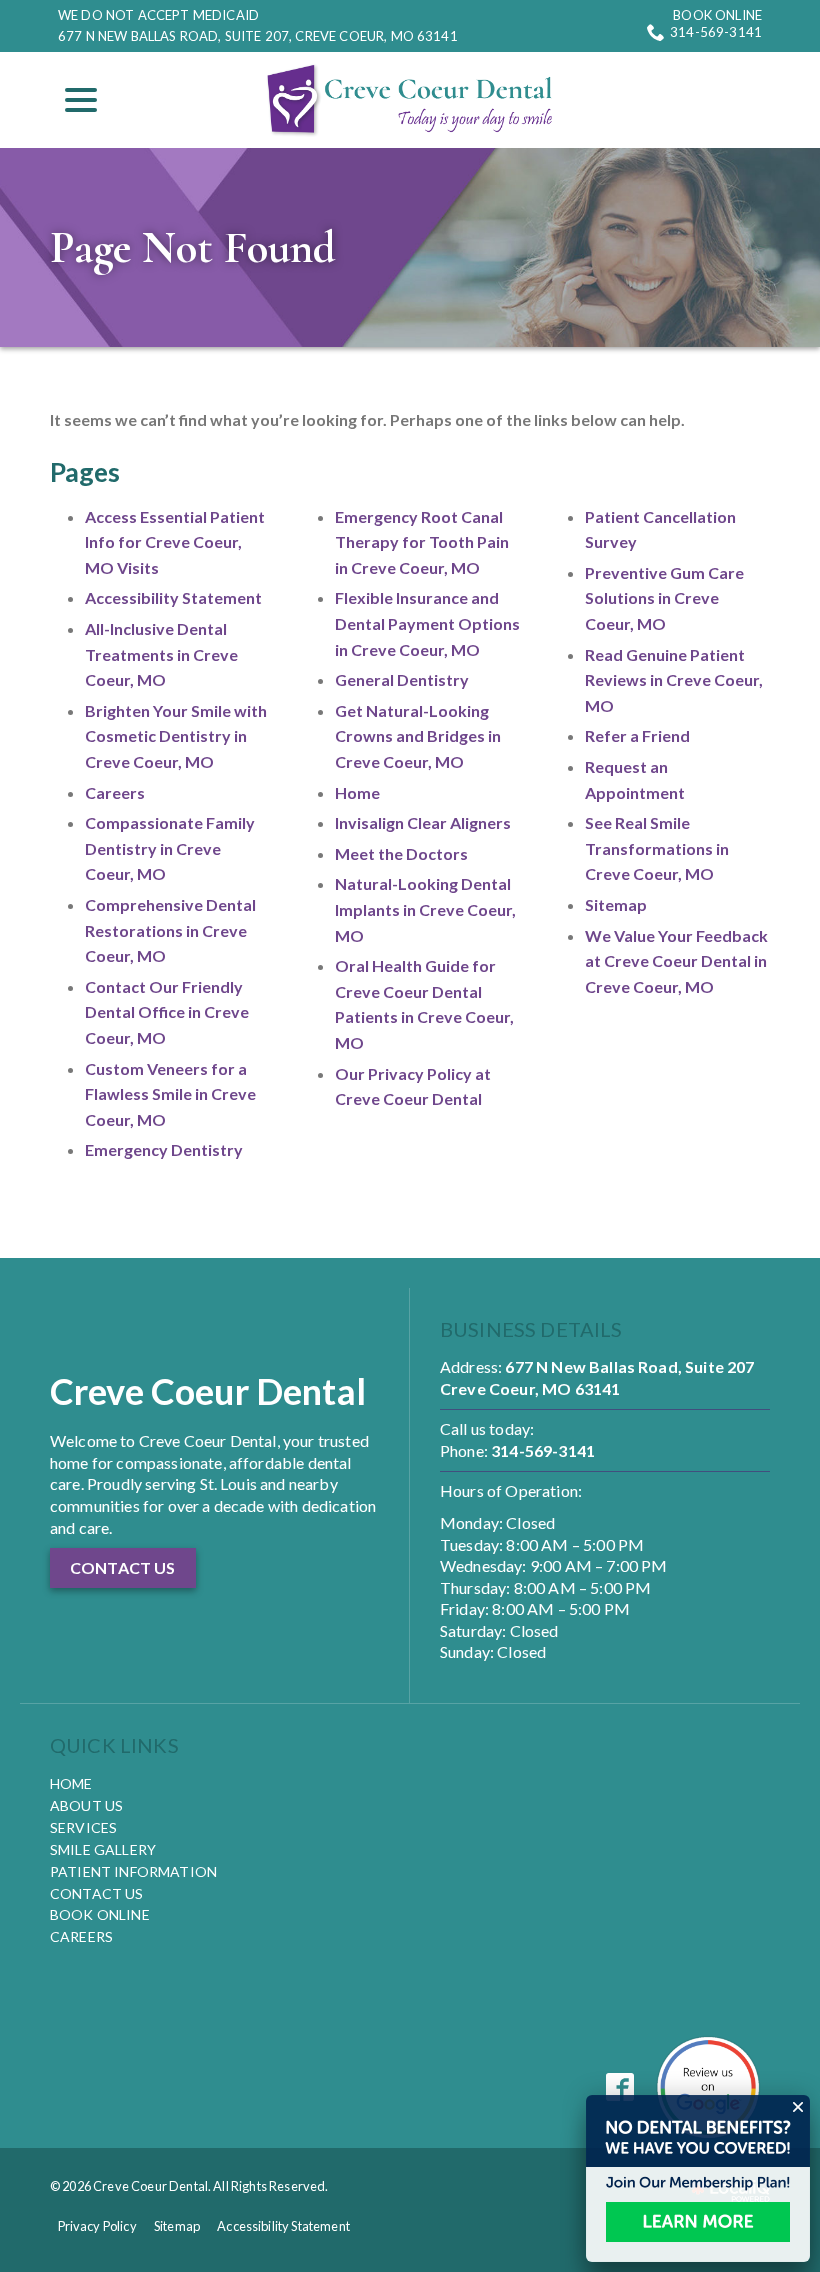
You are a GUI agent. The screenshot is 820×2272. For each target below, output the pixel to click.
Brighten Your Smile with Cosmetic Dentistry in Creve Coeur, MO (176, 736)
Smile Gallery (103, 1849)
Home (357, 792)
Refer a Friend (637, 735)
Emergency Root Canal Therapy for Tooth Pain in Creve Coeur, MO (422, 542)
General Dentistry (402, 679)
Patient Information (133, 1871)
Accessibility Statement (173, 597)
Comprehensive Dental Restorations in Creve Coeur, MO (170, 930)
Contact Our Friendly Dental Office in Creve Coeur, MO (167, 1012)
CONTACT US (123, 1567)
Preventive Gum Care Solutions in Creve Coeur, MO (664, 598)
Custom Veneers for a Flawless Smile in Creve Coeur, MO (170, 1094)
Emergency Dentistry (164, 1149)
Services (83, 1827)
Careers (115, 792)
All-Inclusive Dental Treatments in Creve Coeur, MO (161, 654)
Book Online (717, 15)
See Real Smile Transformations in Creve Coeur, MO (657, 848)
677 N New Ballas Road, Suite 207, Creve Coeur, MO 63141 (258, 36)
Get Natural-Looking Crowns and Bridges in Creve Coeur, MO (418, 736)
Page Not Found (192, 248)
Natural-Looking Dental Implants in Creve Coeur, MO (425, 909)
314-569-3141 (716, 32)
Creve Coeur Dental (208, 1391)
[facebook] (620, 2087)
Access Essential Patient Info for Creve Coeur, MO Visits (175, 542)
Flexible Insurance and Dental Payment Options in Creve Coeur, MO (427, 623)
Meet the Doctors (401, 853)
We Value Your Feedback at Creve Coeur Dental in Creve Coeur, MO (676, 961)
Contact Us (97, 1893)
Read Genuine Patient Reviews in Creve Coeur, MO (674, 680)
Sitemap (616, 904)
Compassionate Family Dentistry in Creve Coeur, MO (170, 848)
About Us (86, 1805)
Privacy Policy (97, 2226)
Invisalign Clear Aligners (423, 822)
